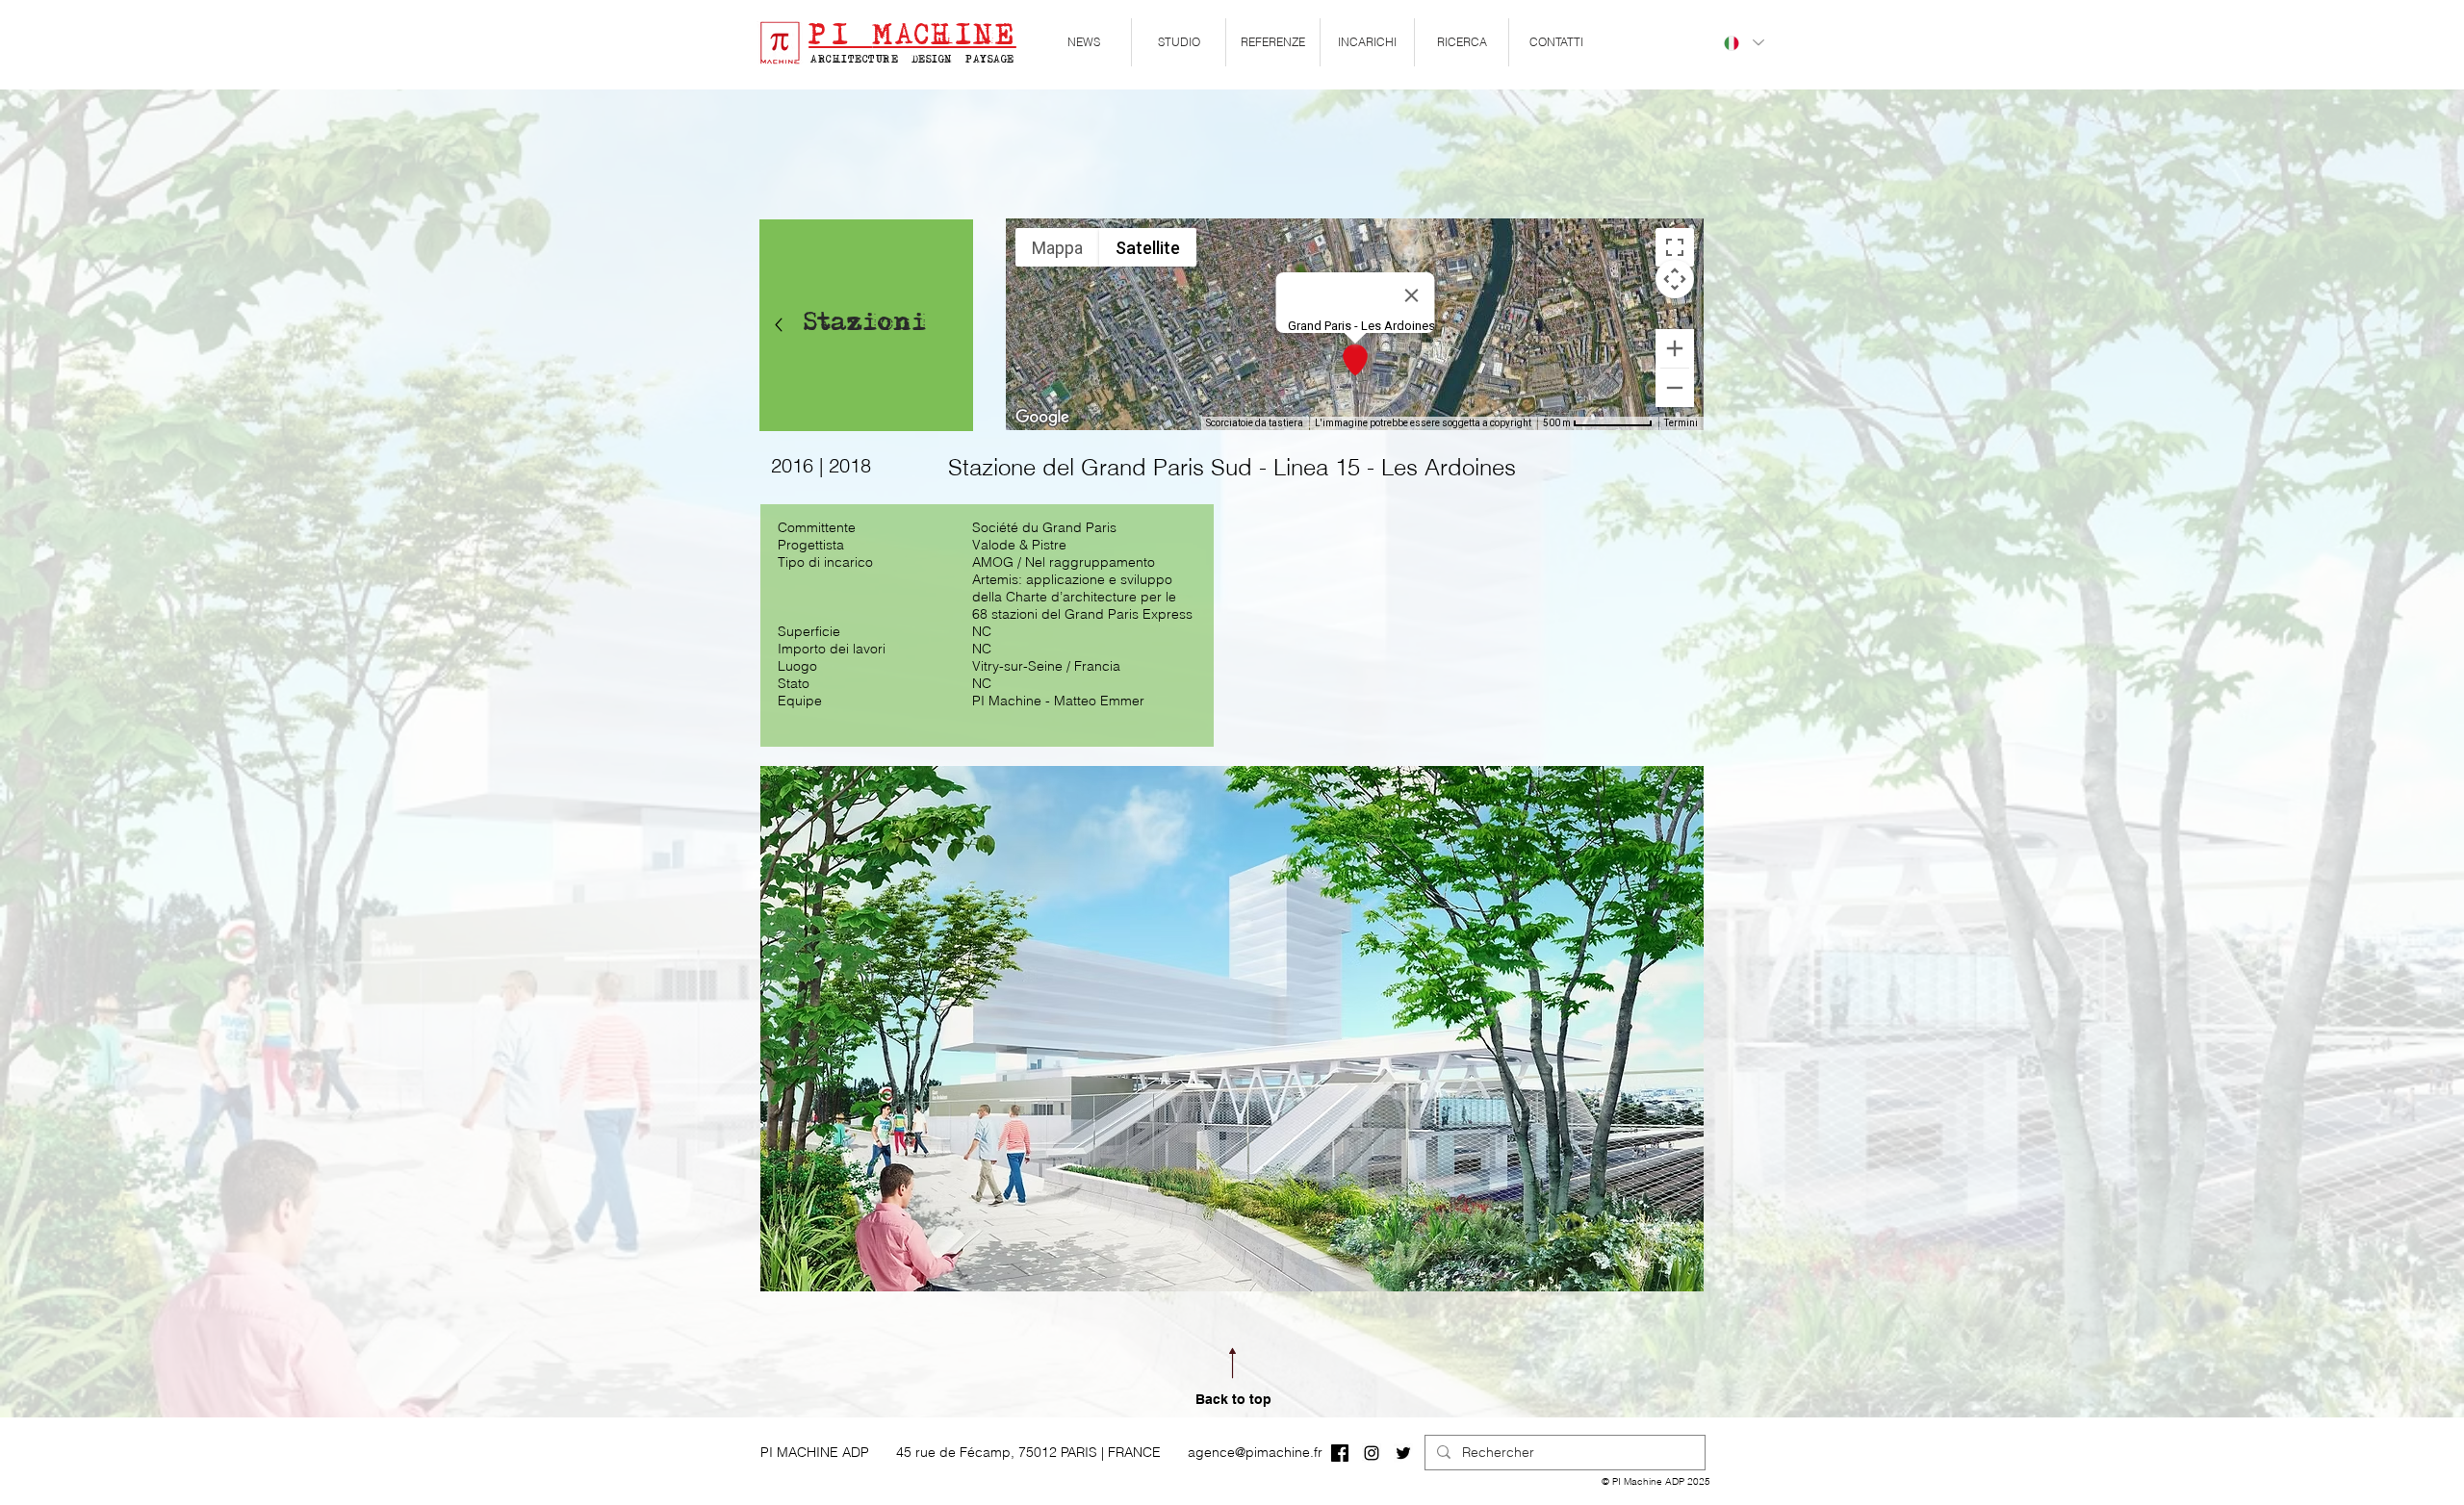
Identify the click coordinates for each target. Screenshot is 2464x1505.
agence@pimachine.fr (1255, 1452)
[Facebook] (1340, 1453)
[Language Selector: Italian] (1743, 43)
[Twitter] (1403, 1453)
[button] (1179, 42)
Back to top (1233, 1399)
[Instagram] (1372, 1453)
